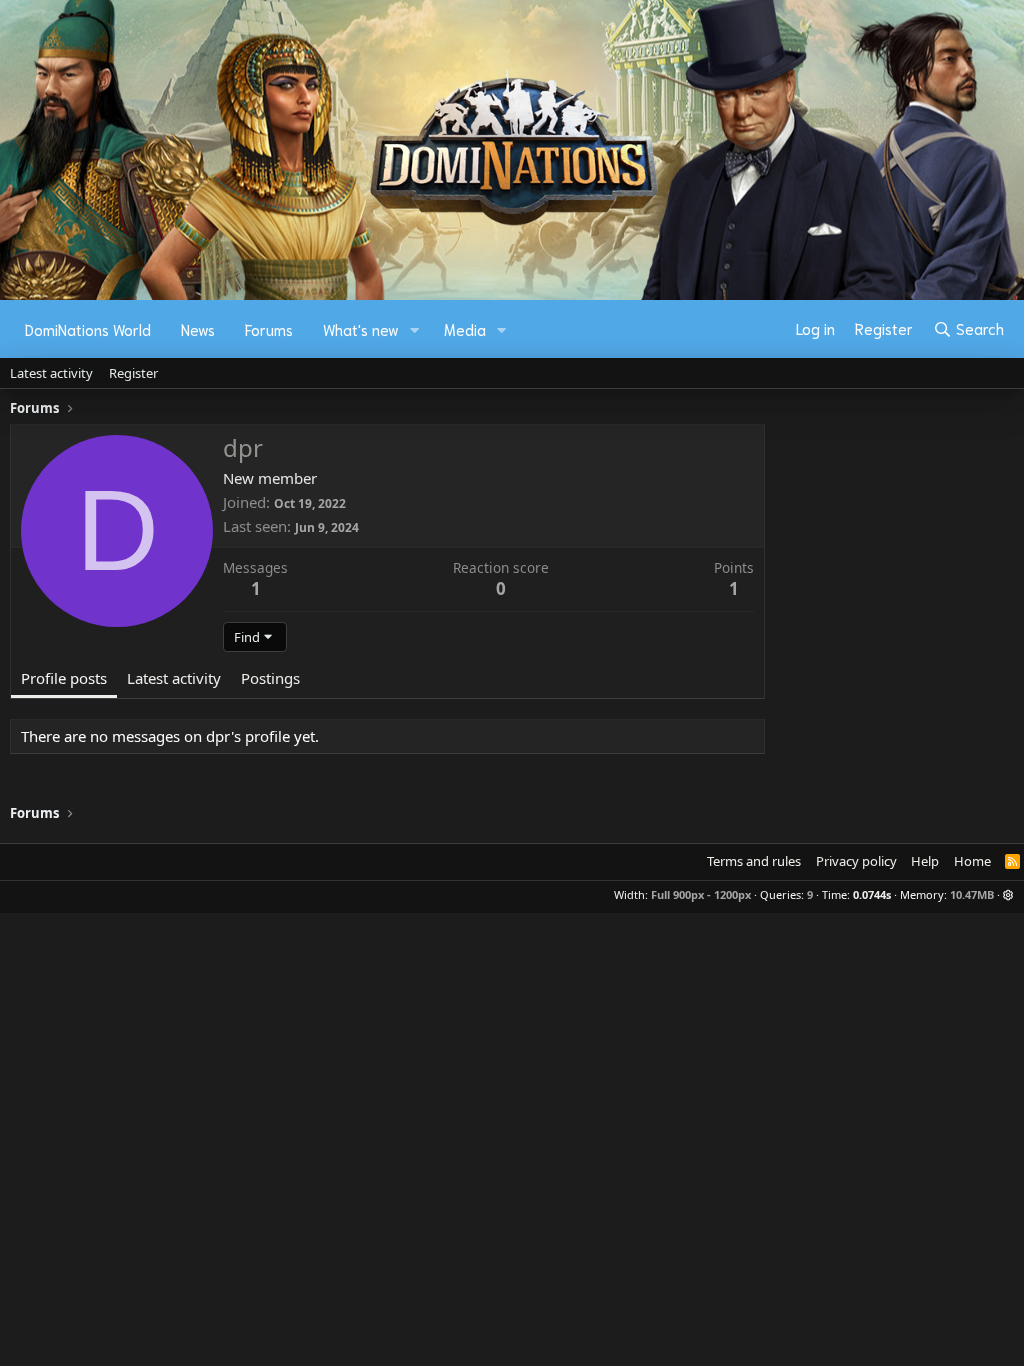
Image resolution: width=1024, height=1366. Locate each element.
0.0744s (872, 894)
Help (925, 861)
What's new (361, 329)
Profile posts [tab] (64, 678)
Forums (269, 329)
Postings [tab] (270, 678)
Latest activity (51, 373)
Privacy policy (856, 861)
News (198, 329)
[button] (415, 329)
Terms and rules (754, 861)
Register (133, 373)
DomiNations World (88, 329)
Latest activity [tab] (174, 678)
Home (972, 861)
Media (465, 329)
